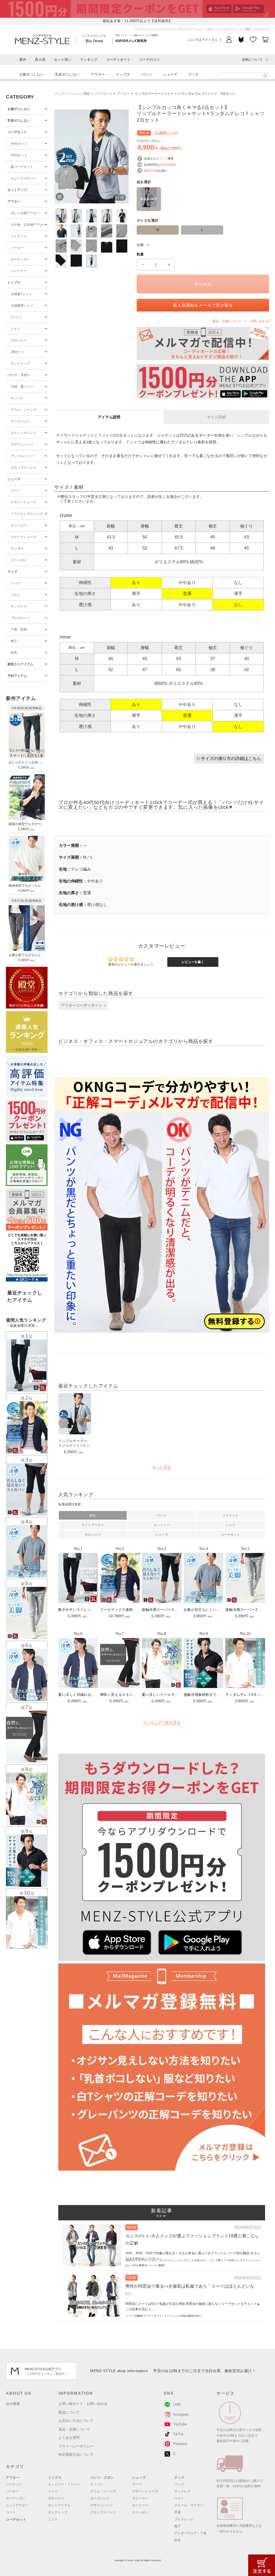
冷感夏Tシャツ (21, 294)
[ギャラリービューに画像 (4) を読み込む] (106, 216)
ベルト (16, 595)
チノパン (17, 398)
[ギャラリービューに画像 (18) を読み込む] (91, 261)
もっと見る (162, 1467)
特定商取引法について (76, 2455)
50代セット (19, 155)
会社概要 (13, 2404)
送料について (252, 60)
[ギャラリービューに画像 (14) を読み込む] (106, 246)
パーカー (17, 248)
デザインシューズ (24, 502)
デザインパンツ (22, 444)
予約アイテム (17, 676)
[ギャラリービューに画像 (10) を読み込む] (122, 231)
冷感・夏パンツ (22, 387)
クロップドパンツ (24, 468)
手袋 (178, 2512)
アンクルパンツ (22, 456)
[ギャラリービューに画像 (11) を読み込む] (61, 246)
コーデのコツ (150, 60)
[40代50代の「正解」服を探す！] (265, 76)
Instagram (181, 2414)
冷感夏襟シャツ (22, 306)
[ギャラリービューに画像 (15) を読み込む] (122, 246)
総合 (93, 1515)
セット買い (63, 60)
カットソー (162, 1525)
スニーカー (19, 525)
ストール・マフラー (189, 2505)
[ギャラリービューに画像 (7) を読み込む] (76, 231)
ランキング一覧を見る (162, 1722)
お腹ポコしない (32, 74)
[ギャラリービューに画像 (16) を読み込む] (61, 261)
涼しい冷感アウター (25, 213)
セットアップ (17, 190)
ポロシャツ (19, 340)
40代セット (19, 144)
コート (11, 2512)
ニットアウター (17, 2505)
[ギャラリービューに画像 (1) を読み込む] (61, 216)
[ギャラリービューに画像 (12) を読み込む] (76, 246)
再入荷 (40, 60)
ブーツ (16, 491)
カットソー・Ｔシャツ (64, 2484)
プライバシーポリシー (76, 2446)
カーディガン (20, 259)
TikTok (178, 2434)
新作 (23, 60)
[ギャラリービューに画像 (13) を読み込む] (91, 246)
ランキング (89, 60)
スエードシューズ (24, 537)
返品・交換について (74, 2429)
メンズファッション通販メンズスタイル (83, 94)
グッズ (193, 74)
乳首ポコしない (67, 74)
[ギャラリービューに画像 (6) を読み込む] (61, 231)
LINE (177, 2405)
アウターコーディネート (82, 1005)
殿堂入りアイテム (20, 664)
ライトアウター (93, 1525)
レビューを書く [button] (193, 962)
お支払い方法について (76, 2421)
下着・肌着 (19, 629)
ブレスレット (20, 618)
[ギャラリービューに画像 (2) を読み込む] (76, 216)
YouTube (180, 2424)
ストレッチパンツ (24, 433)
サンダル (17, 549)
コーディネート (118, 60)
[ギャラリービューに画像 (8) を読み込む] (91, 231)
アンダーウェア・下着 (190, 2533)
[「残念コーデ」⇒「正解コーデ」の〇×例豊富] (131, 40)
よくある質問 (69, 2438)
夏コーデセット (22, 167)
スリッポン (19, 560)
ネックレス (19, 606)
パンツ (146, 74)
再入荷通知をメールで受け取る (203, 305)
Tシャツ (17, 317)
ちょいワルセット (24, 178)
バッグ (16, 583)
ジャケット (19, 236)
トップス (123, 74)
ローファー (140, 2505)
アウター (98, 74)
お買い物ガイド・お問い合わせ (83, 2404)
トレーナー (19, 271)
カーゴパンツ (20, 421)
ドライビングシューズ (27, 514)
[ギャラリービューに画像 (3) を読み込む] (91, 216)
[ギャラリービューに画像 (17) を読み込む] (76, 261)
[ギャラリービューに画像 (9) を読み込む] (106, 231)
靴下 (14, 641)
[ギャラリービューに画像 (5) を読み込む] (122, 216)
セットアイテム (59, 2505)
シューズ (170, 74)
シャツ (16, 329)
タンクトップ (20, 363)
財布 (14, 653)
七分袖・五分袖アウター (28, 225)
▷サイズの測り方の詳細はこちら (229, 758)
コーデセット (17, 132)
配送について (69, 2412)
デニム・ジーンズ (24, 410)
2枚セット (18, 352)
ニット (53, 2519)
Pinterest (180, 2444)
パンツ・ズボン (19, 375)
